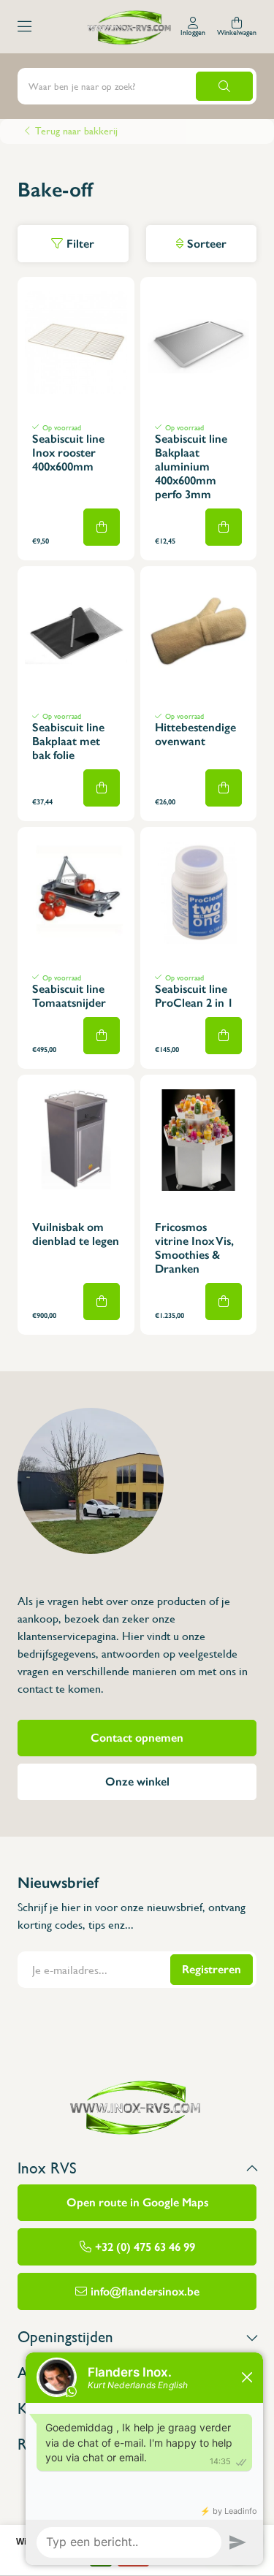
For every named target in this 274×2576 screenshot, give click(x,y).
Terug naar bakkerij (76, 132)
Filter (80, 244)
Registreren (212, 1969)
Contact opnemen (137, 1738)
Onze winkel (137, 1782)
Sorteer (207, 244)
